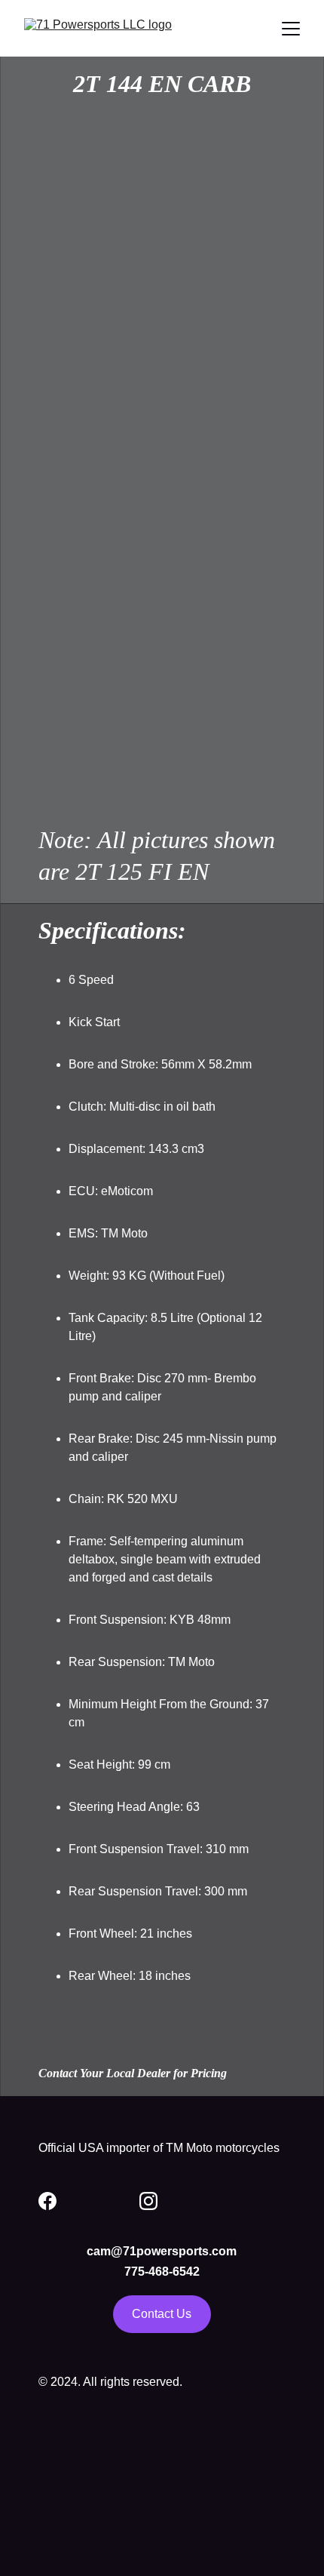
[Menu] (291, 29)
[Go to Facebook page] (47, 2201)
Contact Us (162, 2314)
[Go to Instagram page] (148, 2201)
